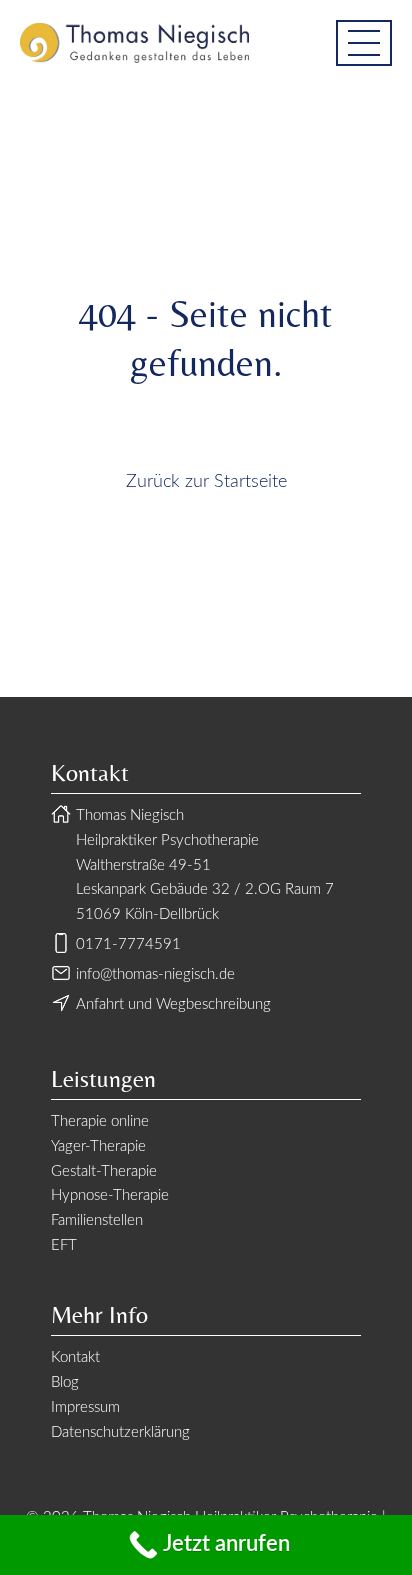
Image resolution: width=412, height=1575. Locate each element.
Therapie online (100, 1121)
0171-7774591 (128, 944)
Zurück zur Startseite (206, 482)
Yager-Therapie (98, 1146)
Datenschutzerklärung (120, 1432)
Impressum (85, 1407)
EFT (64, 1245)
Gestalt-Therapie (104, 1171)
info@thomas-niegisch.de (155, 974)
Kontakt (75, 1357)
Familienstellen (97, 1220)
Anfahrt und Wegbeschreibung (173, 1004)
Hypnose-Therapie (110, 1195)
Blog (65, 1382)
